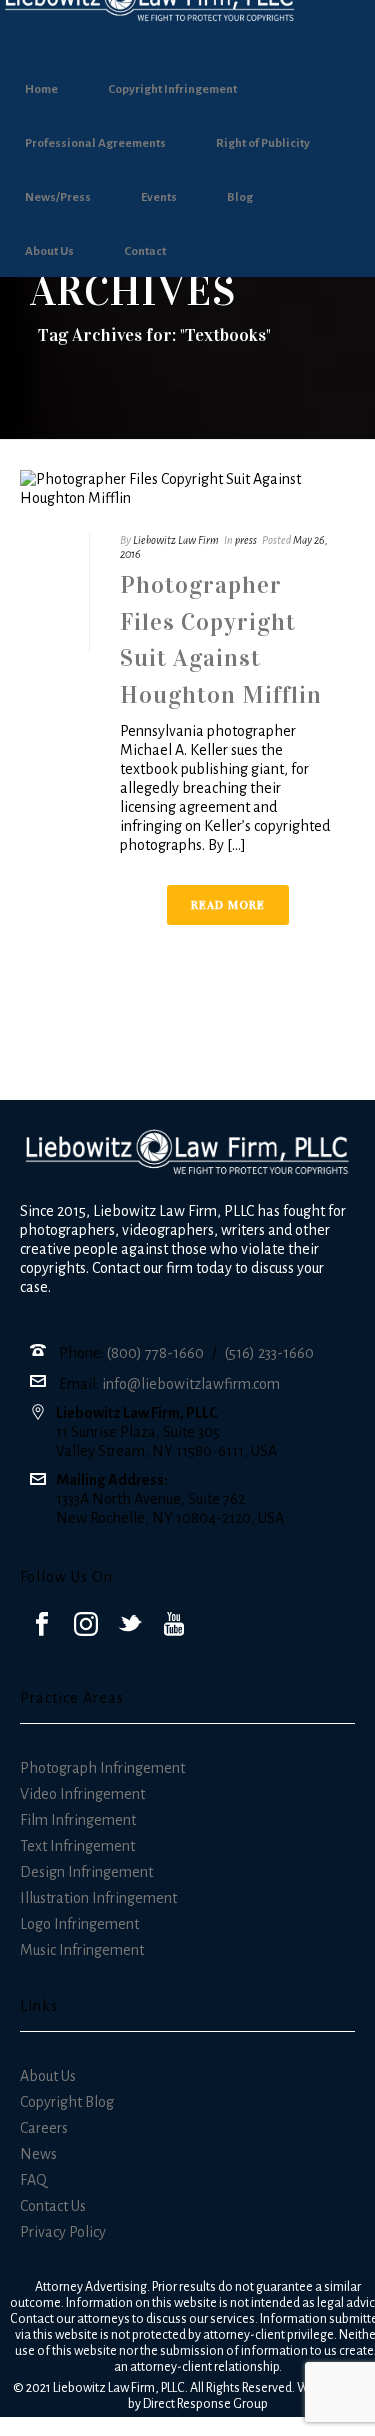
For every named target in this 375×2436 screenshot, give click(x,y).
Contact (145, 251)
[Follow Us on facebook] (42, 1625)
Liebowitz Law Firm (176, 540)
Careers (44, 2128)
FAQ (33, 2180)
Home (41, 89)
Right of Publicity (263, 143)
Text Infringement (77, 1846)
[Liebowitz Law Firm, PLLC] (187, 28)
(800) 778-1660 (155, 1353)
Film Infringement (78, 1820)
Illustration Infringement (98, 1898)
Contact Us (53, 2206)
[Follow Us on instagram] (86, 1625)
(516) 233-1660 (269, 1353)
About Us (49, 251)
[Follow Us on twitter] (130, 1625)
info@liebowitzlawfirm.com (191, 1384)
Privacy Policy (63, 2232)
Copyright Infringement (172, 89)
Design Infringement (86, 1872)
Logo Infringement (79, 1924)
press (246, 540)
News (38, 2154)
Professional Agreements (95, 143)
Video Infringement (82, 1794)
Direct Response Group (205, 2404)
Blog (240, 197)
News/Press (58, 197)
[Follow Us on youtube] (174, 1625)
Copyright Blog (67, 2102)
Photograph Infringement (102, 1768)
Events (159, 197)
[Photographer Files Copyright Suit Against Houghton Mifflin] (187, 489)
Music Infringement (82, 1950)
